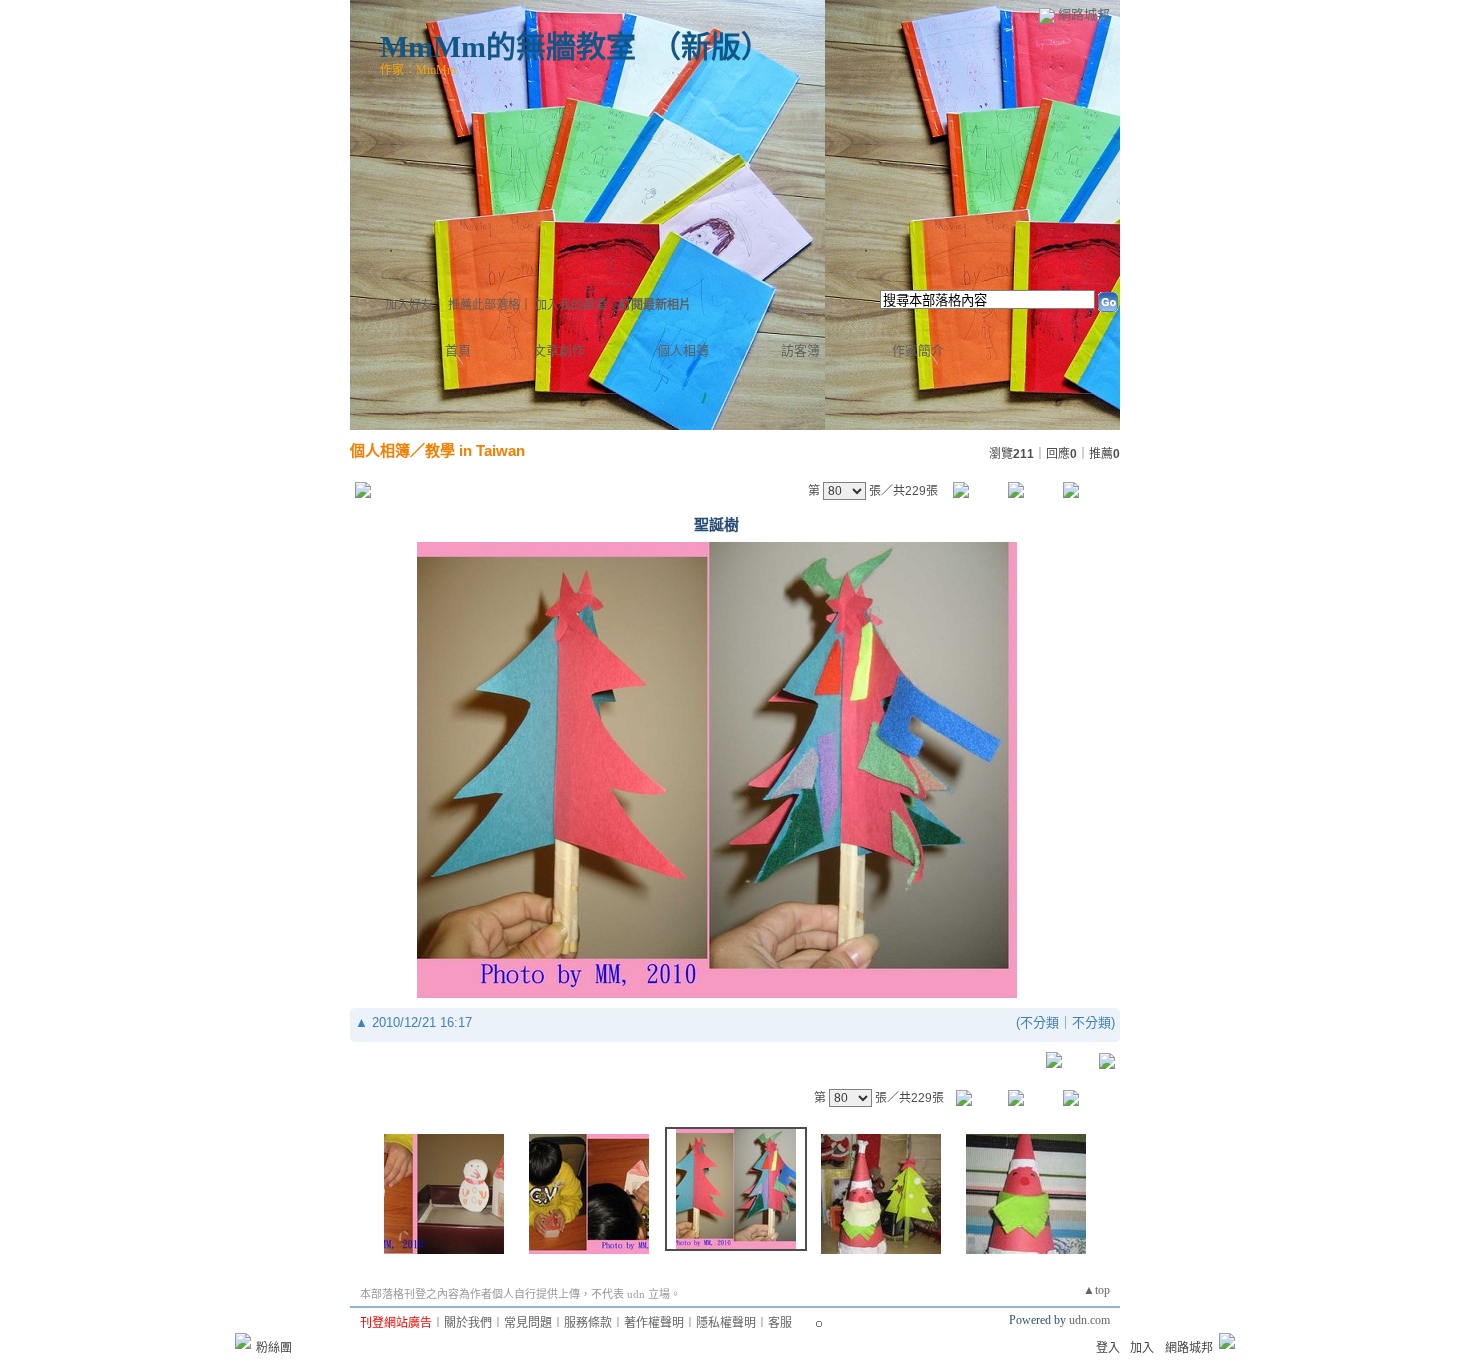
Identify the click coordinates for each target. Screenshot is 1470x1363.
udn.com (1089, 1320)
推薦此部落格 (484, 305)
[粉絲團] (243, 1341)
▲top (1096, 1290)
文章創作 (559, 350)
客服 (780, 1323)
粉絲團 (274, 1348)
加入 (1142, 1348)
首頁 (458, 350)
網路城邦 (1084, 14)
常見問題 (528, 1323)
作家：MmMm (418, 70)
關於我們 (468, 1323)
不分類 (1039, 1022)
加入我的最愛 (571, 305)
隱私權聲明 (726, 1323)
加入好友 (409, 305)
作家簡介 (918, 350)
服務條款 (588, 1323)
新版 (711, 46)
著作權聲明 (654, 1323)
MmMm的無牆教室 (508, 46)
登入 (1108, 1348)
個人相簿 (683, 350)
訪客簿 (800, 350)
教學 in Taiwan (475, 450)
